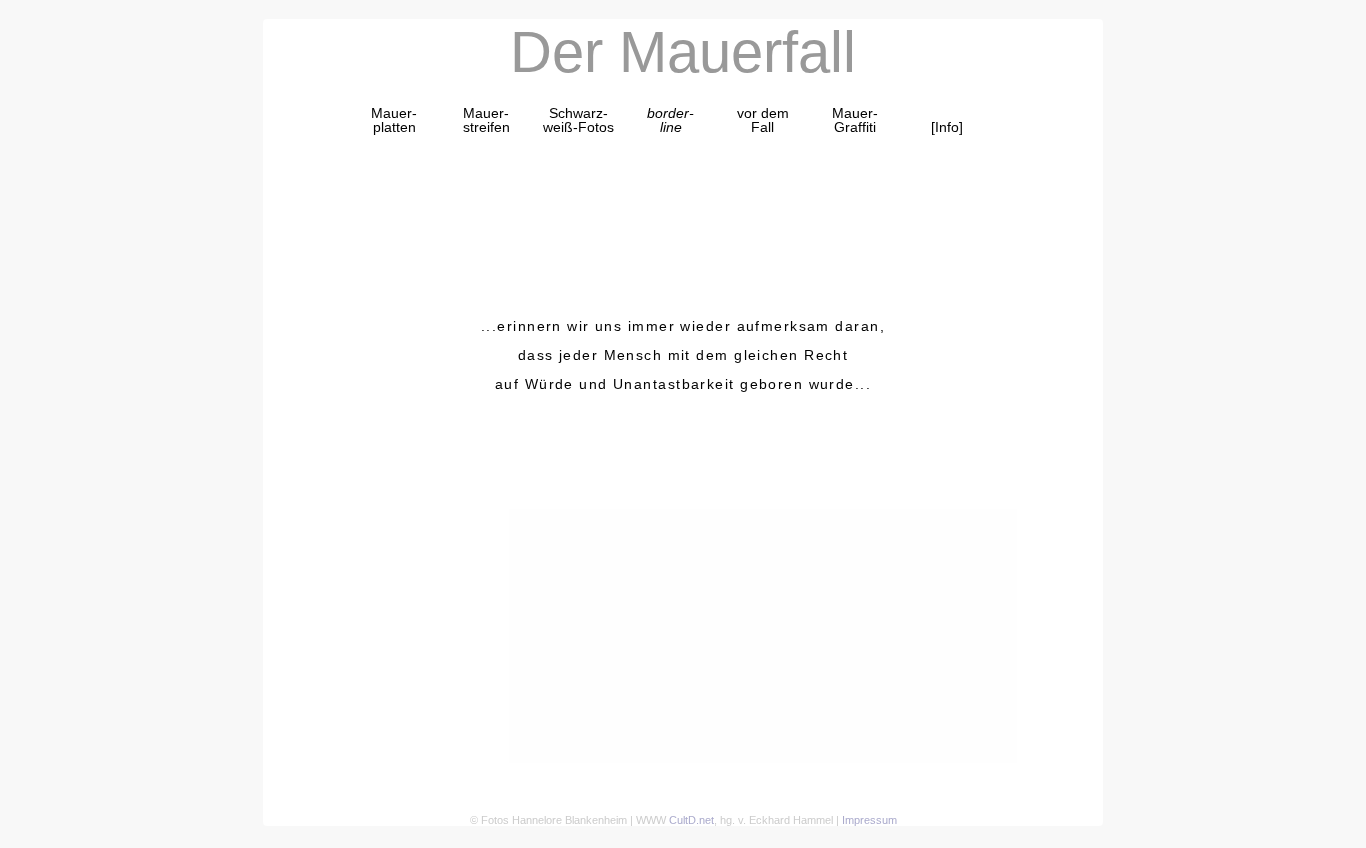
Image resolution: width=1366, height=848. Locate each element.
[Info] (947, 127)
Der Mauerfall (683, 52)
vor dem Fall (763, 120)
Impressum (869, 820)
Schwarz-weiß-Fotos (578, 120)
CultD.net (691, 820)
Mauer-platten (394, 120)
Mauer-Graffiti (855, 120)
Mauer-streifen (486, 120)
